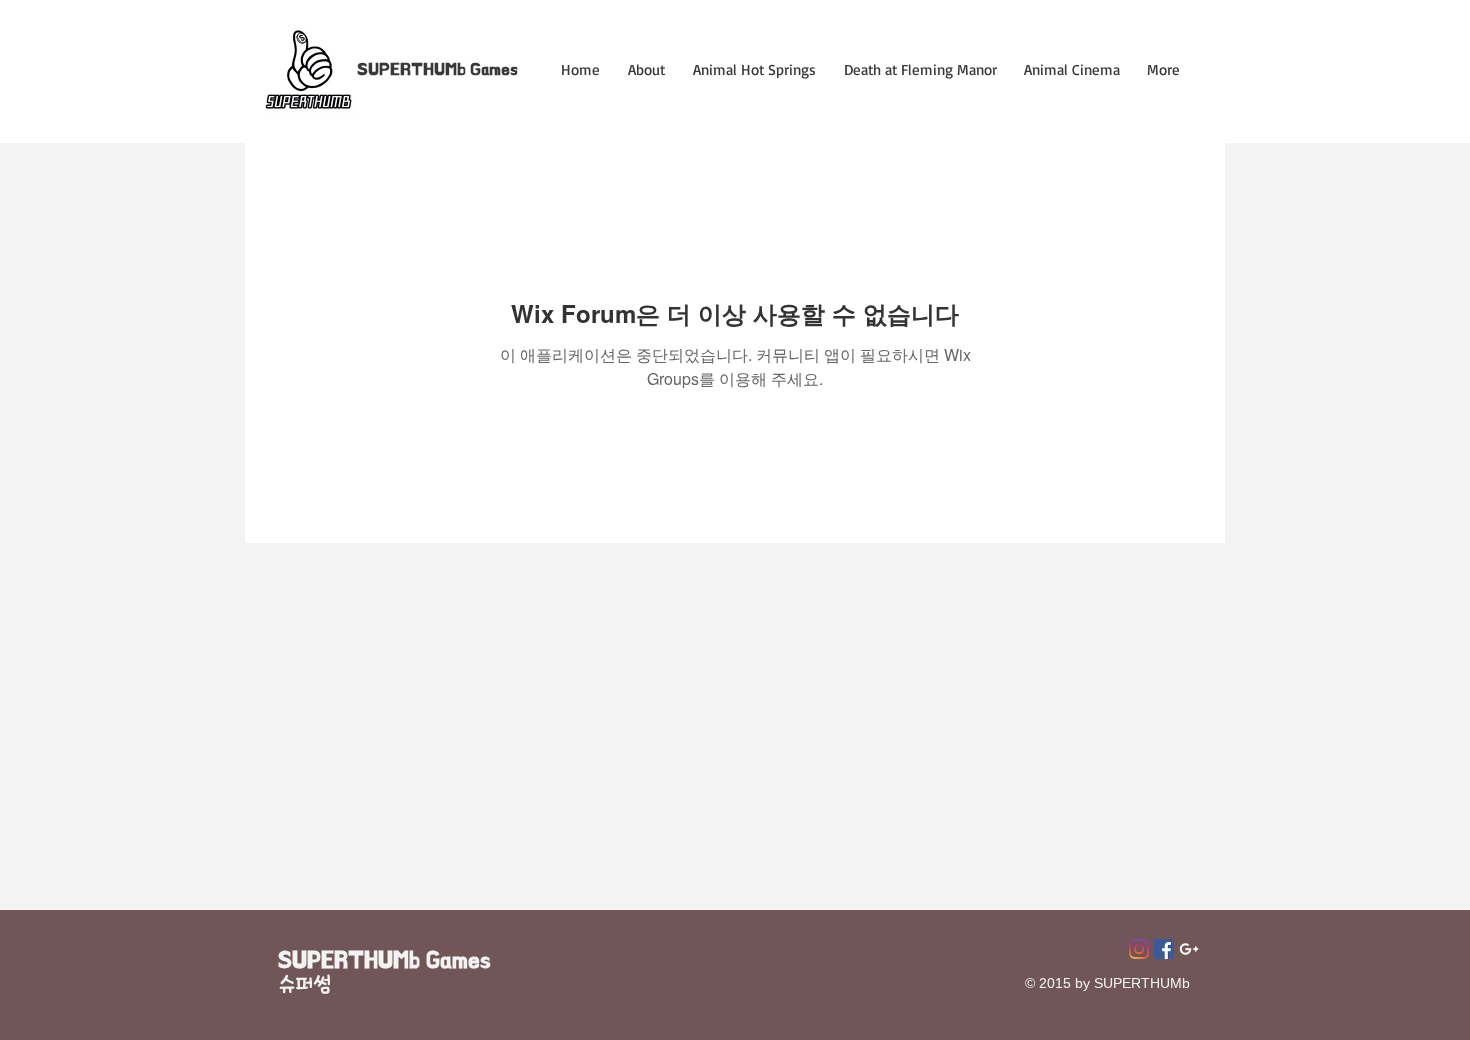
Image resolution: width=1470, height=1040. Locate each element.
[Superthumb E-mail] (1189, 949)
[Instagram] (1139, 949)
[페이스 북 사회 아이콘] (1164, 949)
